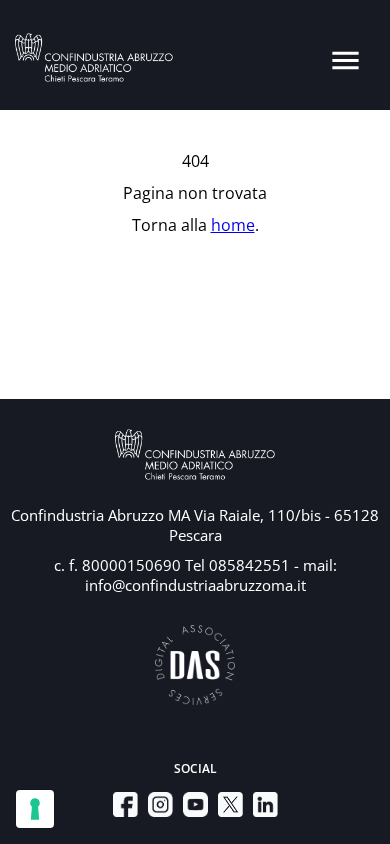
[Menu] (345, 60)
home (233, 225)
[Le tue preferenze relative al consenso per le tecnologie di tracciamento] (35, 809)
